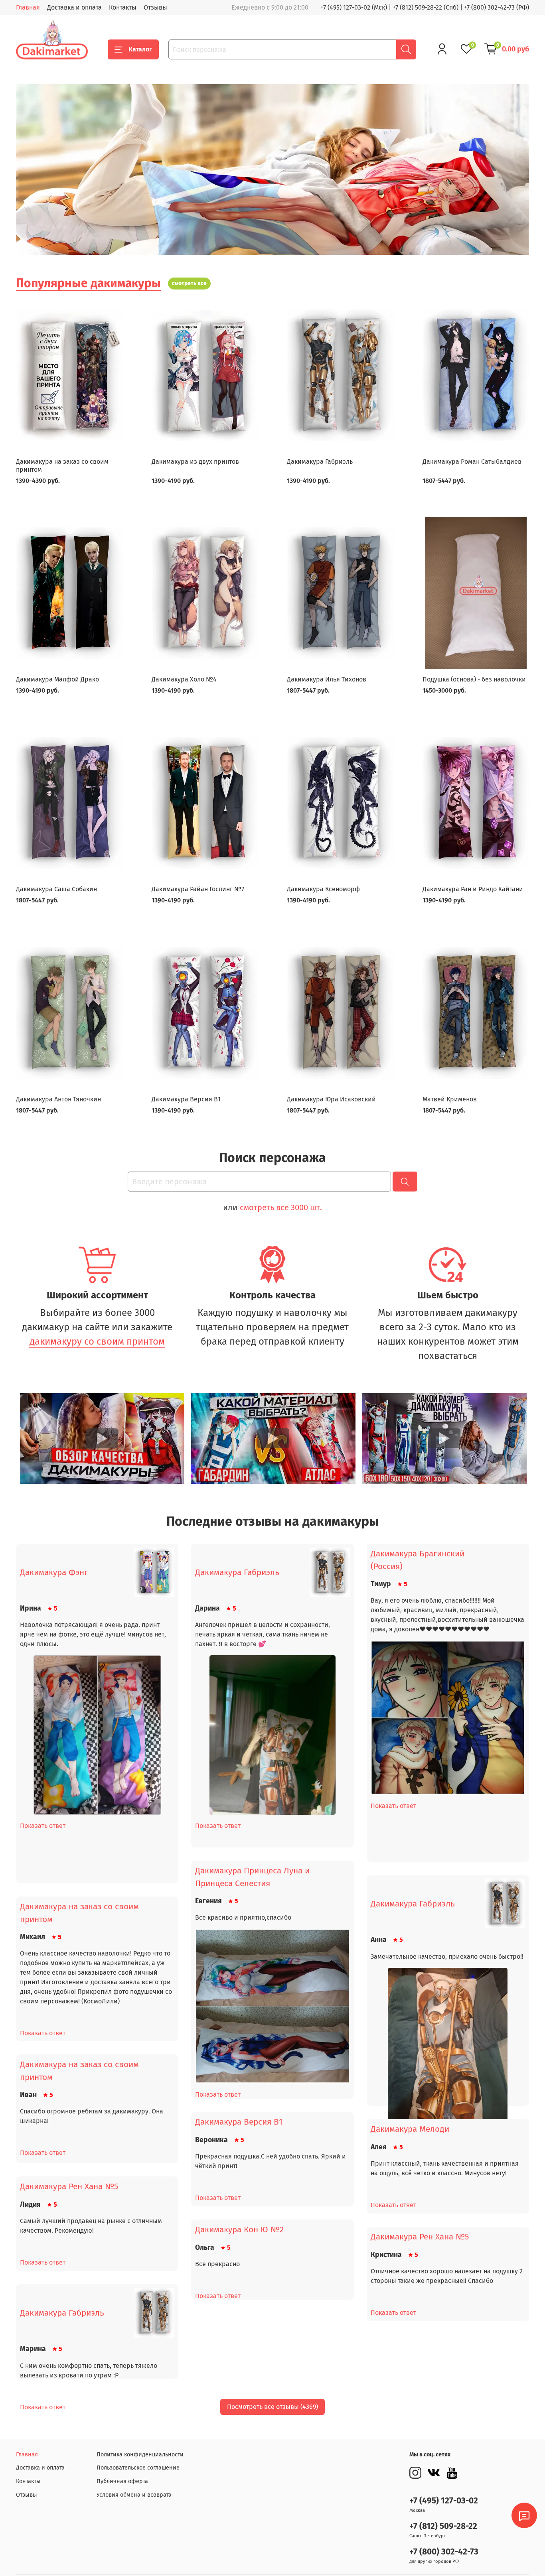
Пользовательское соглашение (138, 2468)
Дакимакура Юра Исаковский (331, 1099)
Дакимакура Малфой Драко (57, 679)
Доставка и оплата (74, 7)
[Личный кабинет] (442, 49)
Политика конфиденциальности (140, 2455)
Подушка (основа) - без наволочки (474, 679)
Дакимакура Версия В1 (186, 1099)
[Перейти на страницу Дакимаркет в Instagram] (415, 2473)
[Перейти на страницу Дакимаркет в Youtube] (452, 2473)
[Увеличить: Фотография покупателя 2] (272, 1735)
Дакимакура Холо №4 (184, 679)
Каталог (140, 49)
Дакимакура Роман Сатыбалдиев (472, 462)
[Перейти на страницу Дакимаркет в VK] (434, 2473)
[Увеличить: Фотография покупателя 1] (97, 1735)
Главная (28, 7)
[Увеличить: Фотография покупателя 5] (448, 2048)
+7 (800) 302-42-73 (444, 2552)
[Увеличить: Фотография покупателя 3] (448, 1742)
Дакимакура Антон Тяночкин (58, 1099)
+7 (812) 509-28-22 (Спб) (426, 7)
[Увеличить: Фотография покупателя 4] (272, 2031)
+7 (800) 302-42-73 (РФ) (497, 7)
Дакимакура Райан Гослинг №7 (198, 889)
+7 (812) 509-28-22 (443, 2526)
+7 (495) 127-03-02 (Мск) (354, 7)
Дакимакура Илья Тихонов (327, 679)
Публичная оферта (122, 2481)
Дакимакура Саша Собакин (56, 889)
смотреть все (189, 283)
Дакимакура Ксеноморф (323, 889)
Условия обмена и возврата (134, 2495)
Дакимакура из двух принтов (195, 462)
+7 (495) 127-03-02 (444, 2501)
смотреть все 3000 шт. (281, 1207)
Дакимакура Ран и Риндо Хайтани (473, 889)
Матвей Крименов (450, 1099)
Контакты (123, 7)
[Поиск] (406, 49)
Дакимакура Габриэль (320, 462)
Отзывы (155, 7)
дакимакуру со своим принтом (97, 1341)
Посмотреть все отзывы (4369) (272, 2407)
